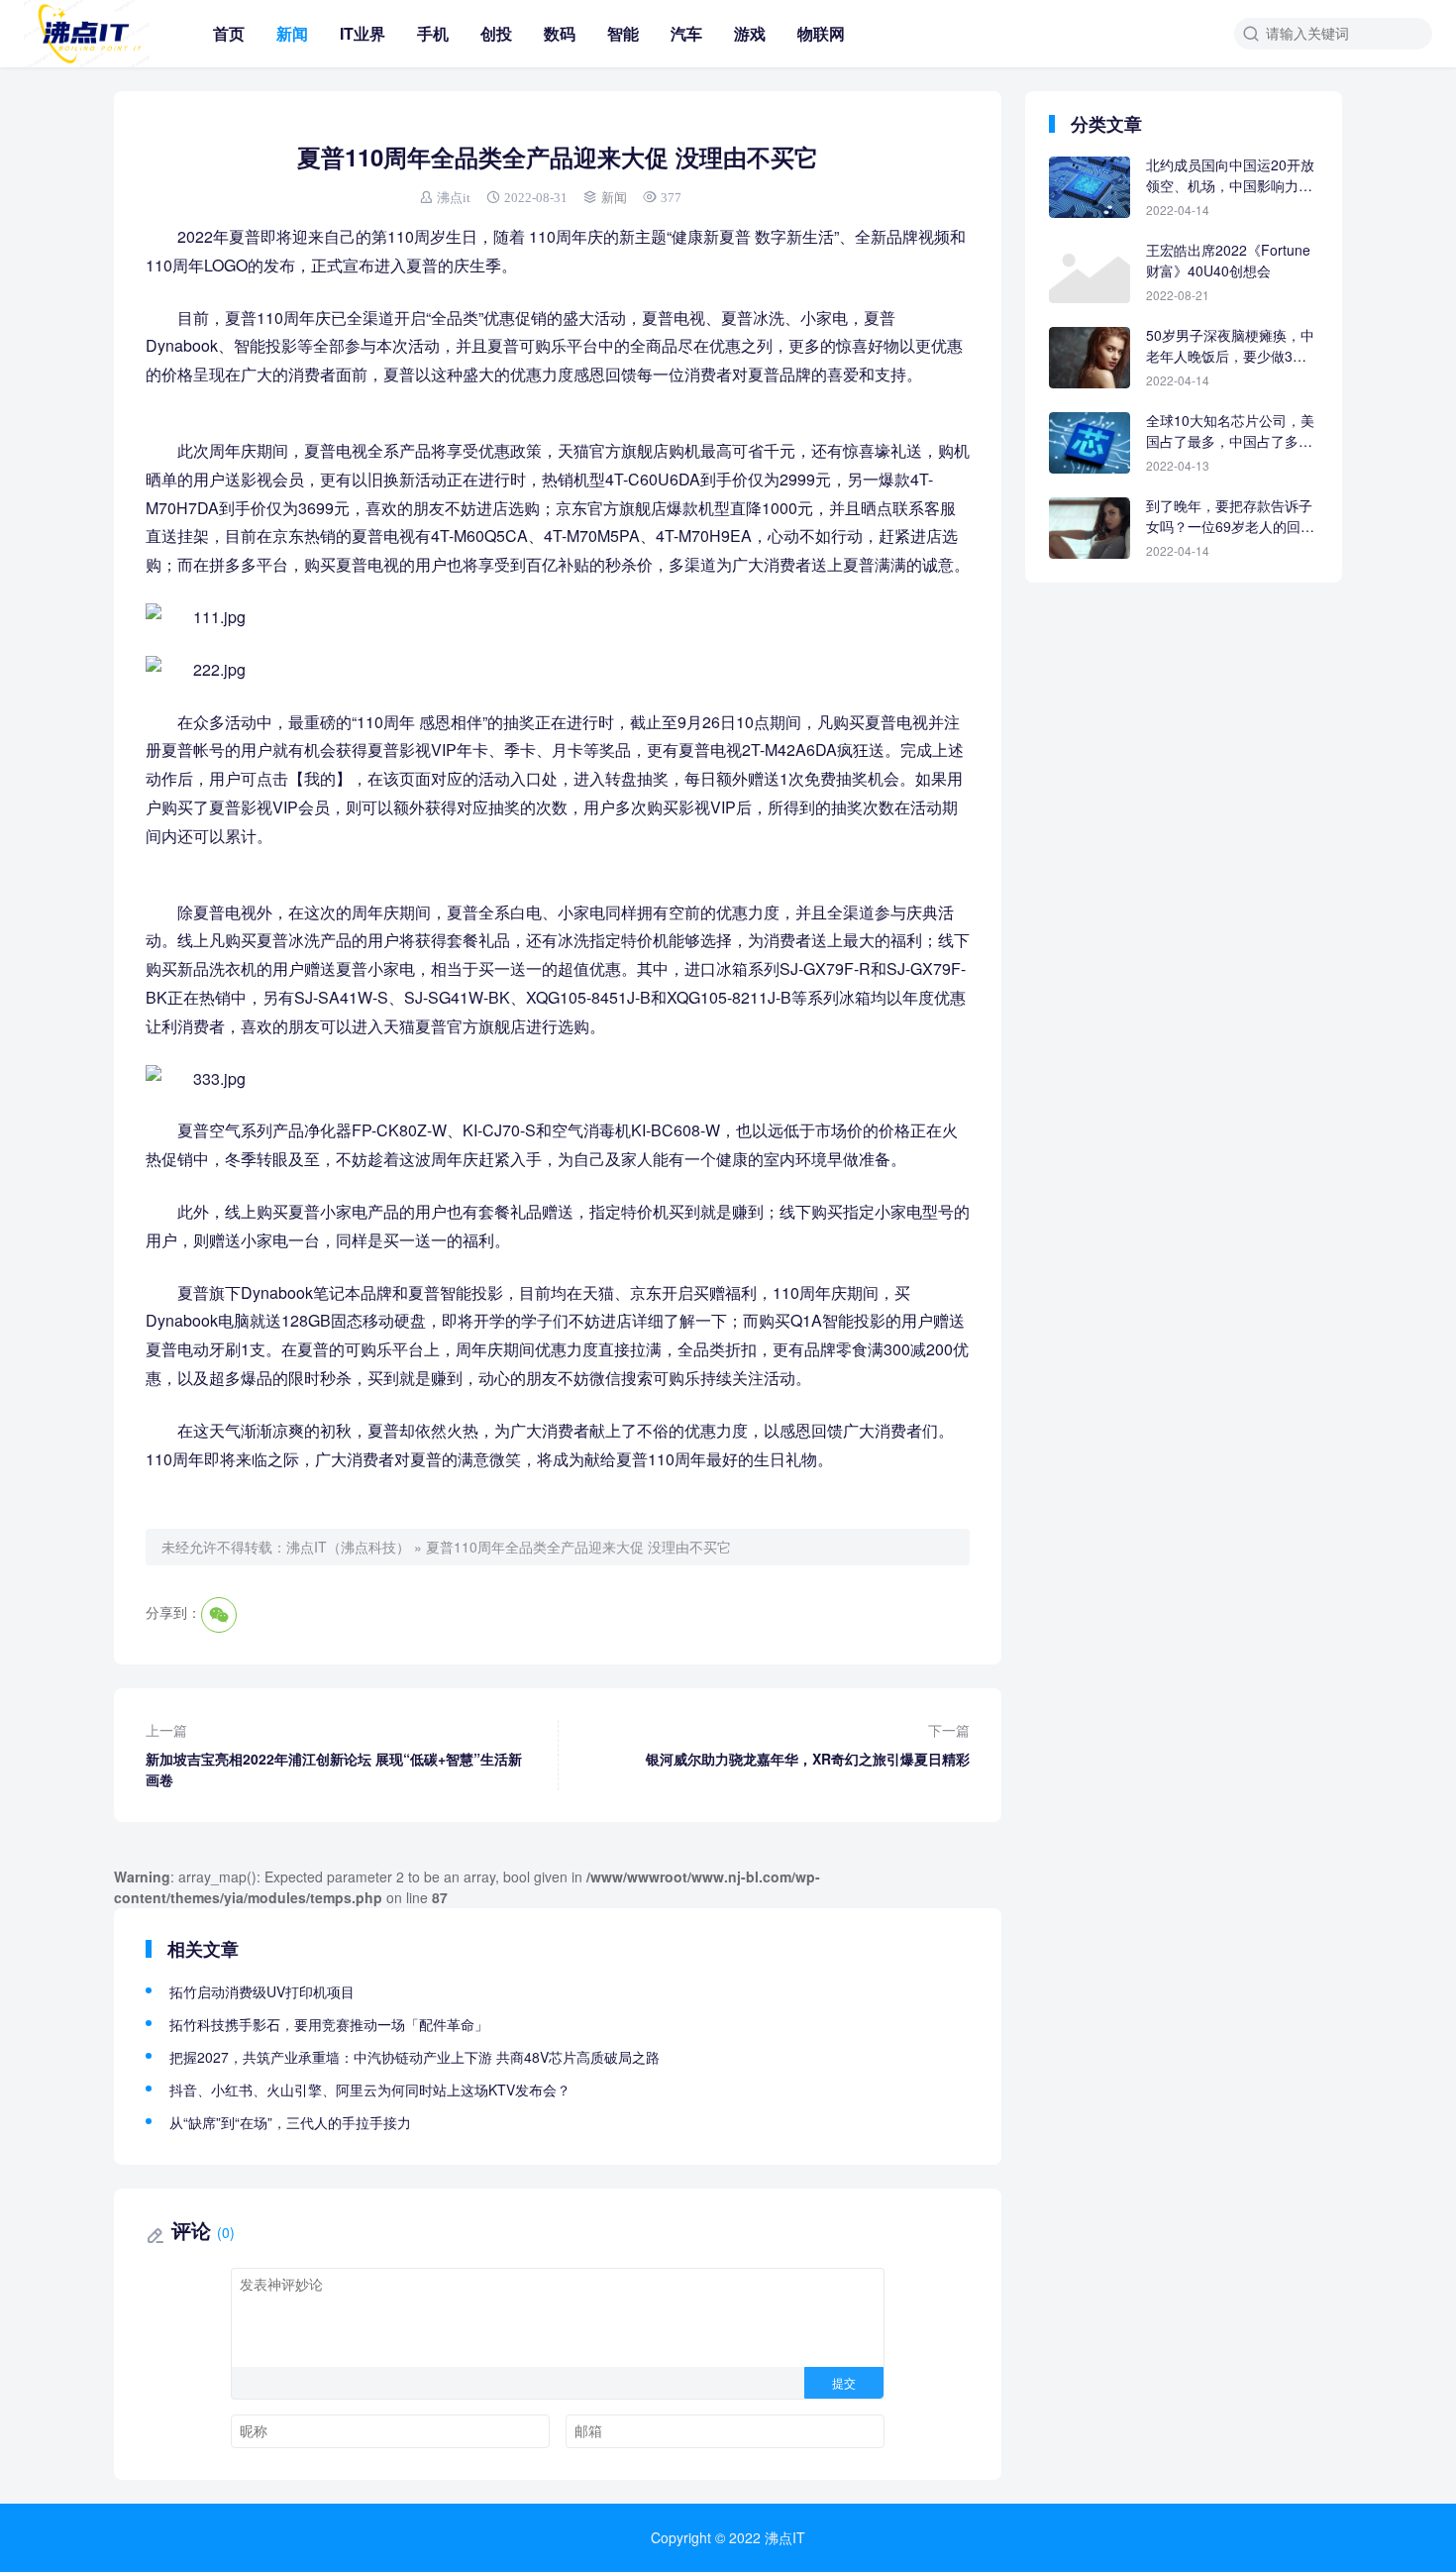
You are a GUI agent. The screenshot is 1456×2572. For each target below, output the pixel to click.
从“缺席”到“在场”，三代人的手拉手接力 (290, 2122)
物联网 (821, 33)
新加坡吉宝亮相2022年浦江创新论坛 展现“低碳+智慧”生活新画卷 (334, 1755)
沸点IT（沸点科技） (348, 1547)
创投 (496, 33)
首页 (229, 33)
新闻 (292, 33)
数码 (560, 33)
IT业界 (363, 33)
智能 (623, 33)
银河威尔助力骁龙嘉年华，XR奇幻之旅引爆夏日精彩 (808, 1744)
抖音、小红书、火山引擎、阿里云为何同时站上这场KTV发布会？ (370, 2090)
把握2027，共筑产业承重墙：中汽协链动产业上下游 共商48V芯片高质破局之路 (415, 2057)
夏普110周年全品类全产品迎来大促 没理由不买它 (578, 1547)
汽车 (686, 33)
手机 (433, 33)
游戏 (750, 33)
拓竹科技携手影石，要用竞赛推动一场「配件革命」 (329, 2024)
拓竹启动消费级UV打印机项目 (262, 1991)
